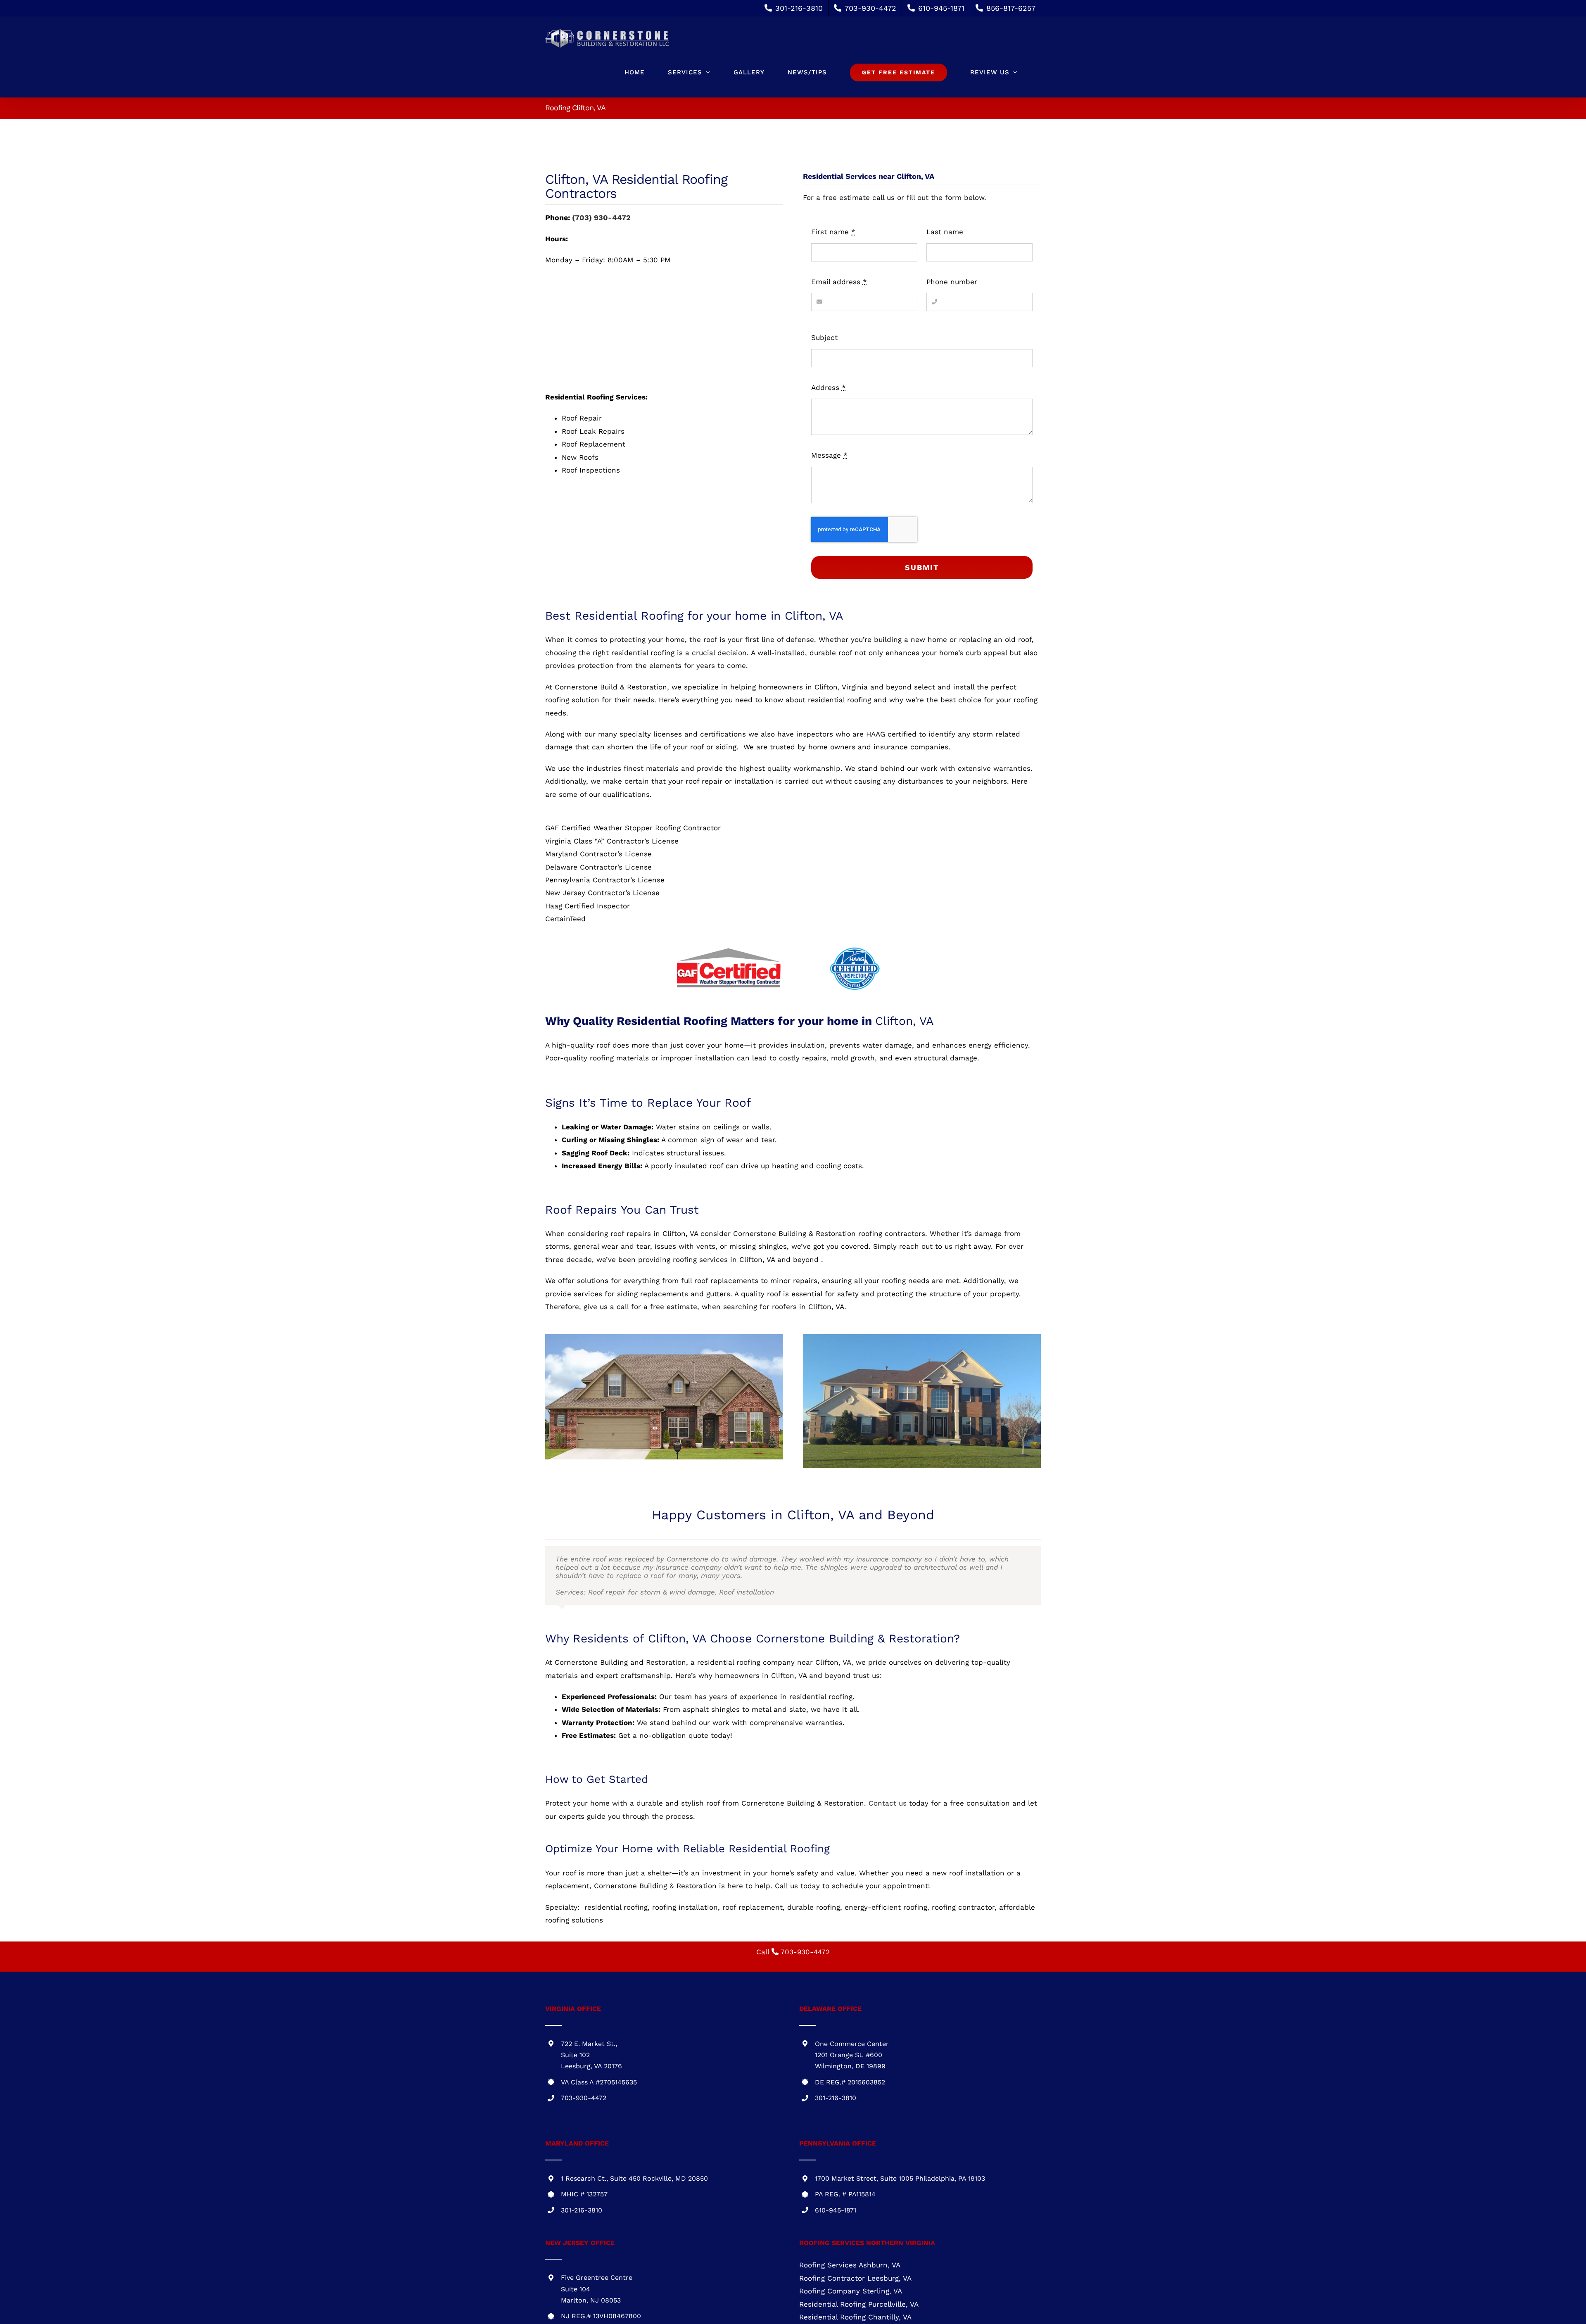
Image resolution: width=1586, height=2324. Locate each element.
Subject (824, 337)
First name (833, 232)
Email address (839, 282)
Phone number (952, 282)
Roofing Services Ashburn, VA (850, 2266)
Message (829, 455)
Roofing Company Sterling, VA (851, 2292)
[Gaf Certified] (729, 950)
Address (829, 387)
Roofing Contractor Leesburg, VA (855, 2279)
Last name (945, 232)
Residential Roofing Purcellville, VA (859, 2305)
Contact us (888, 1804)
